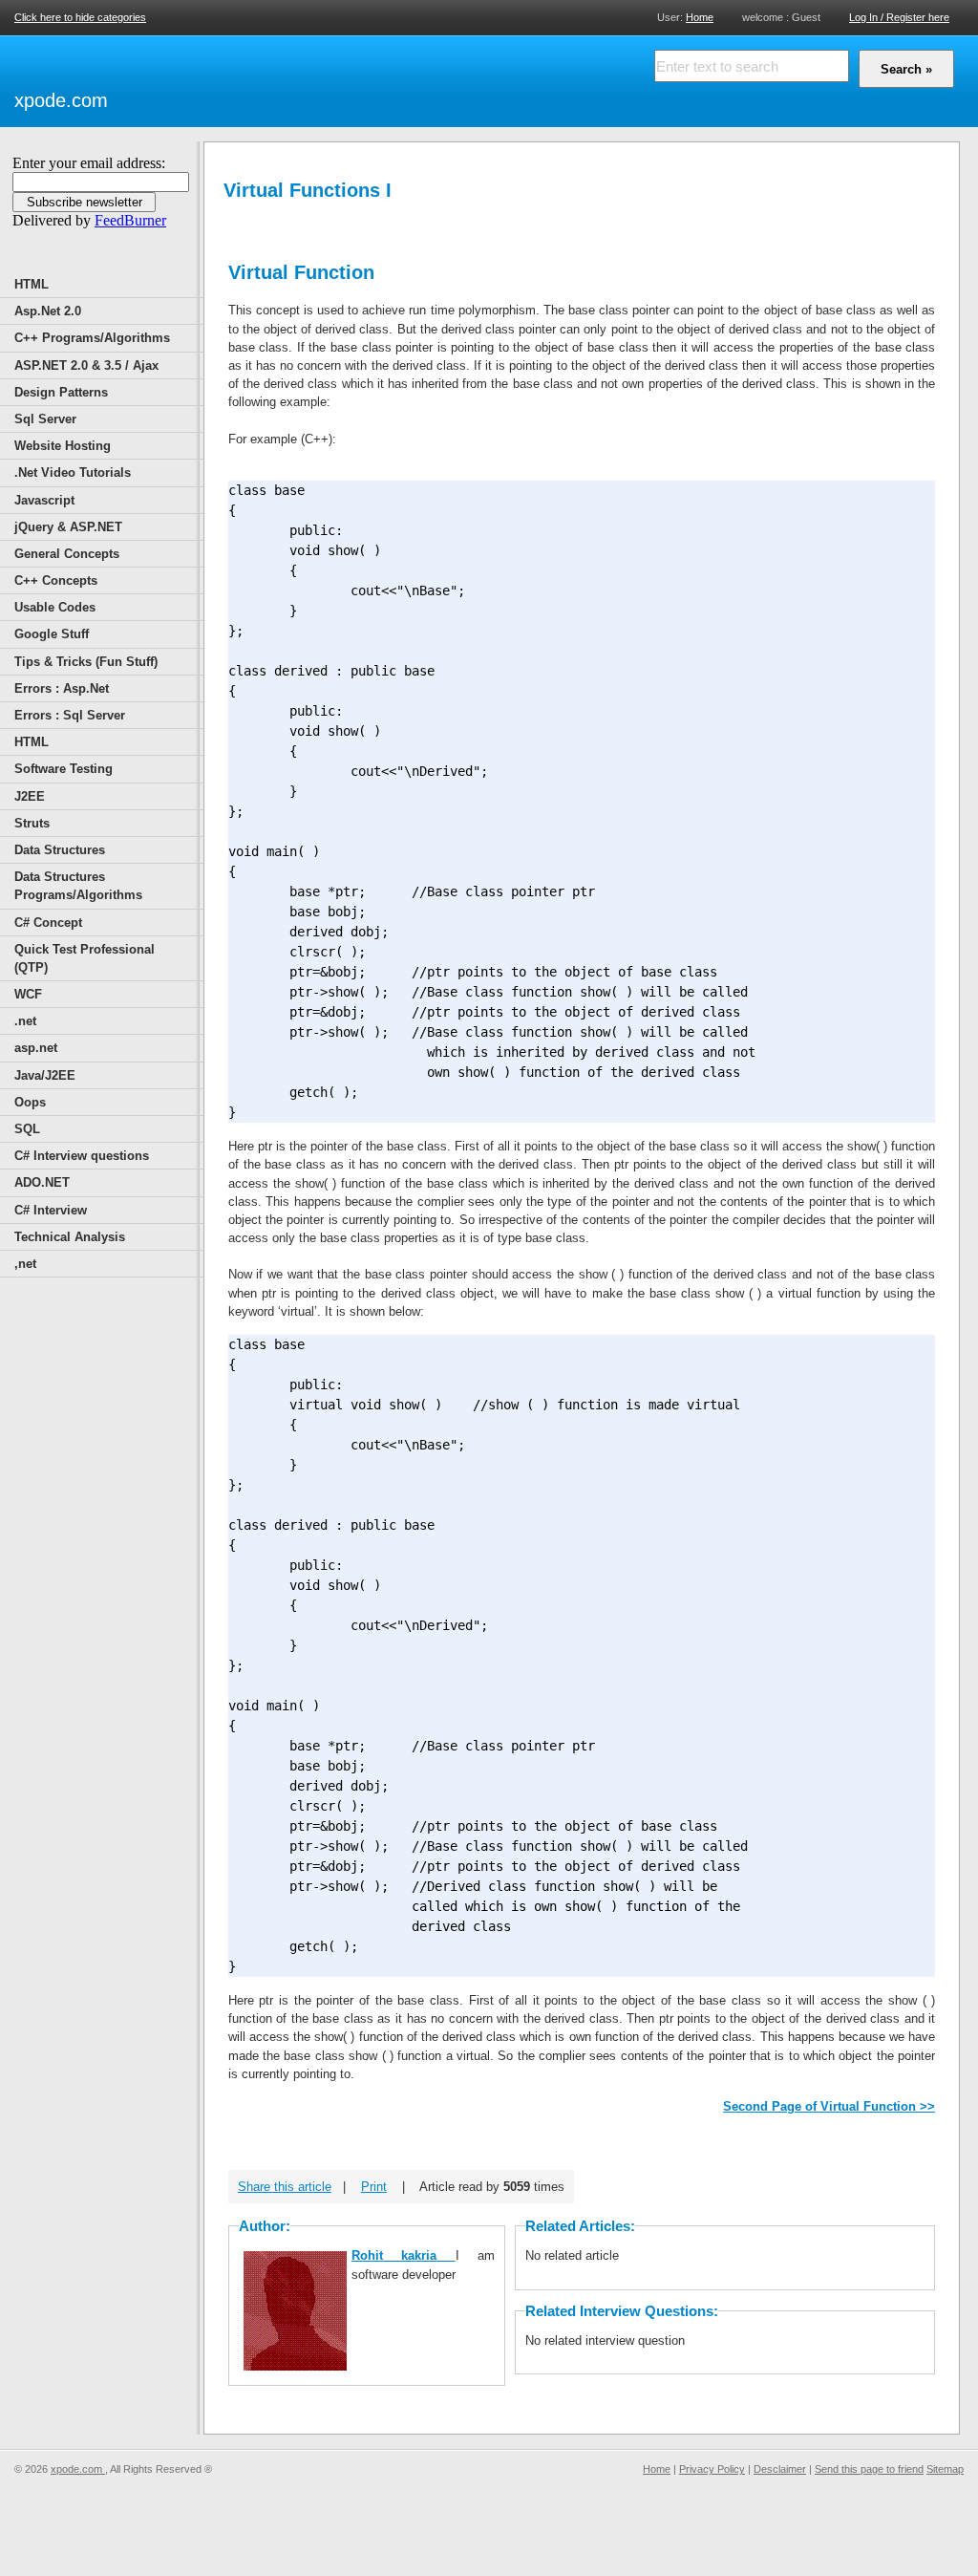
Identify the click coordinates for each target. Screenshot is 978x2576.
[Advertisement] (335, 78)
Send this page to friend (869, 2469)
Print (374, 2187)
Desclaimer (780, 2469)
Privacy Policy (712, 2469)
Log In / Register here (899, 17)
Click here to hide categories (80, 17)
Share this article (285, 2187)
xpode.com (61, 100)
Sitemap (945, 2469)
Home (700, 17)
